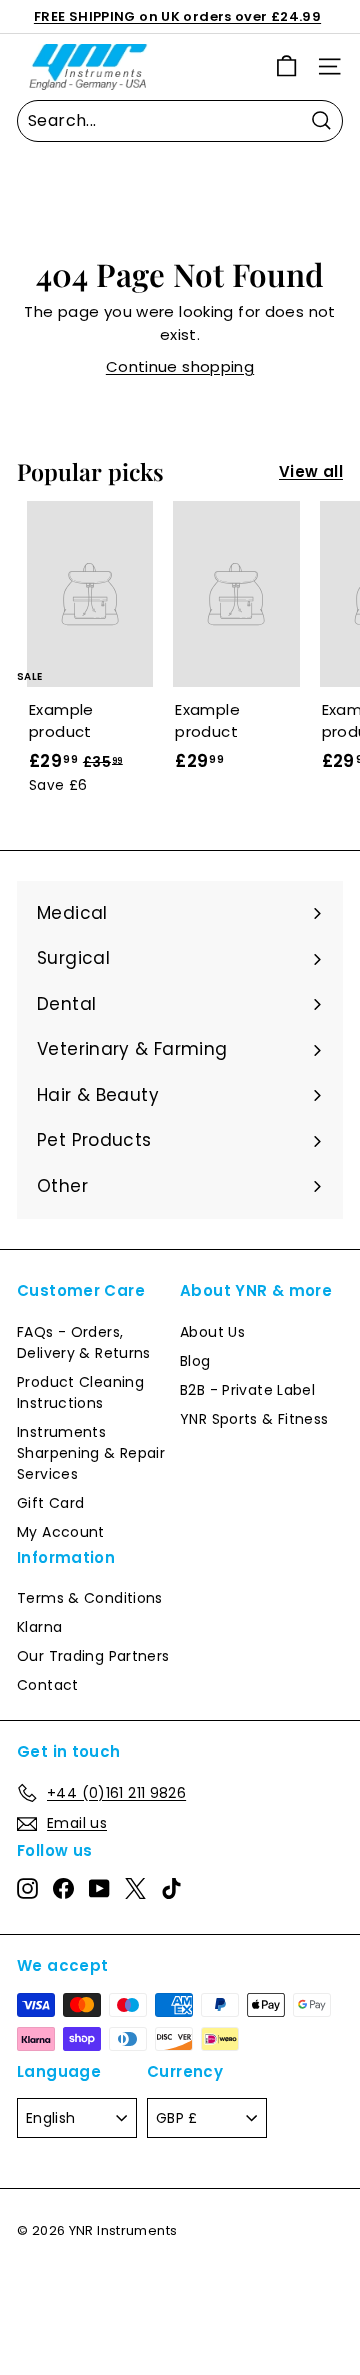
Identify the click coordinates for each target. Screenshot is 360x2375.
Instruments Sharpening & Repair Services (91, 1453)
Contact (48, 1685)
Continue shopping (180, 366)
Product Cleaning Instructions (80, 1392)
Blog (195, 1361)
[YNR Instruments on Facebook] (63, 1888)
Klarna (39, 1627)
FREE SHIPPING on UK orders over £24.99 (177, 16)
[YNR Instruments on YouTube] (99, 1888)
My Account (61, 1532)
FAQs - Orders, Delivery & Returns (84, 1342)
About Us (212, 1332)
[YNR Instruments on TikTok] (171, 1888)
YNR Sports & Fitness (254, 1419)
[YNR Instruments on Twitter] (135, 1888)
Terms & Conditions (90, 1598)
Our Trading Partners (93, 1656)
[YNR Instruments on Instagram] (27, 1888)
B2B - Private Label (247, 1390)
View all (311, 471)
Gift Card (50, 1503)
